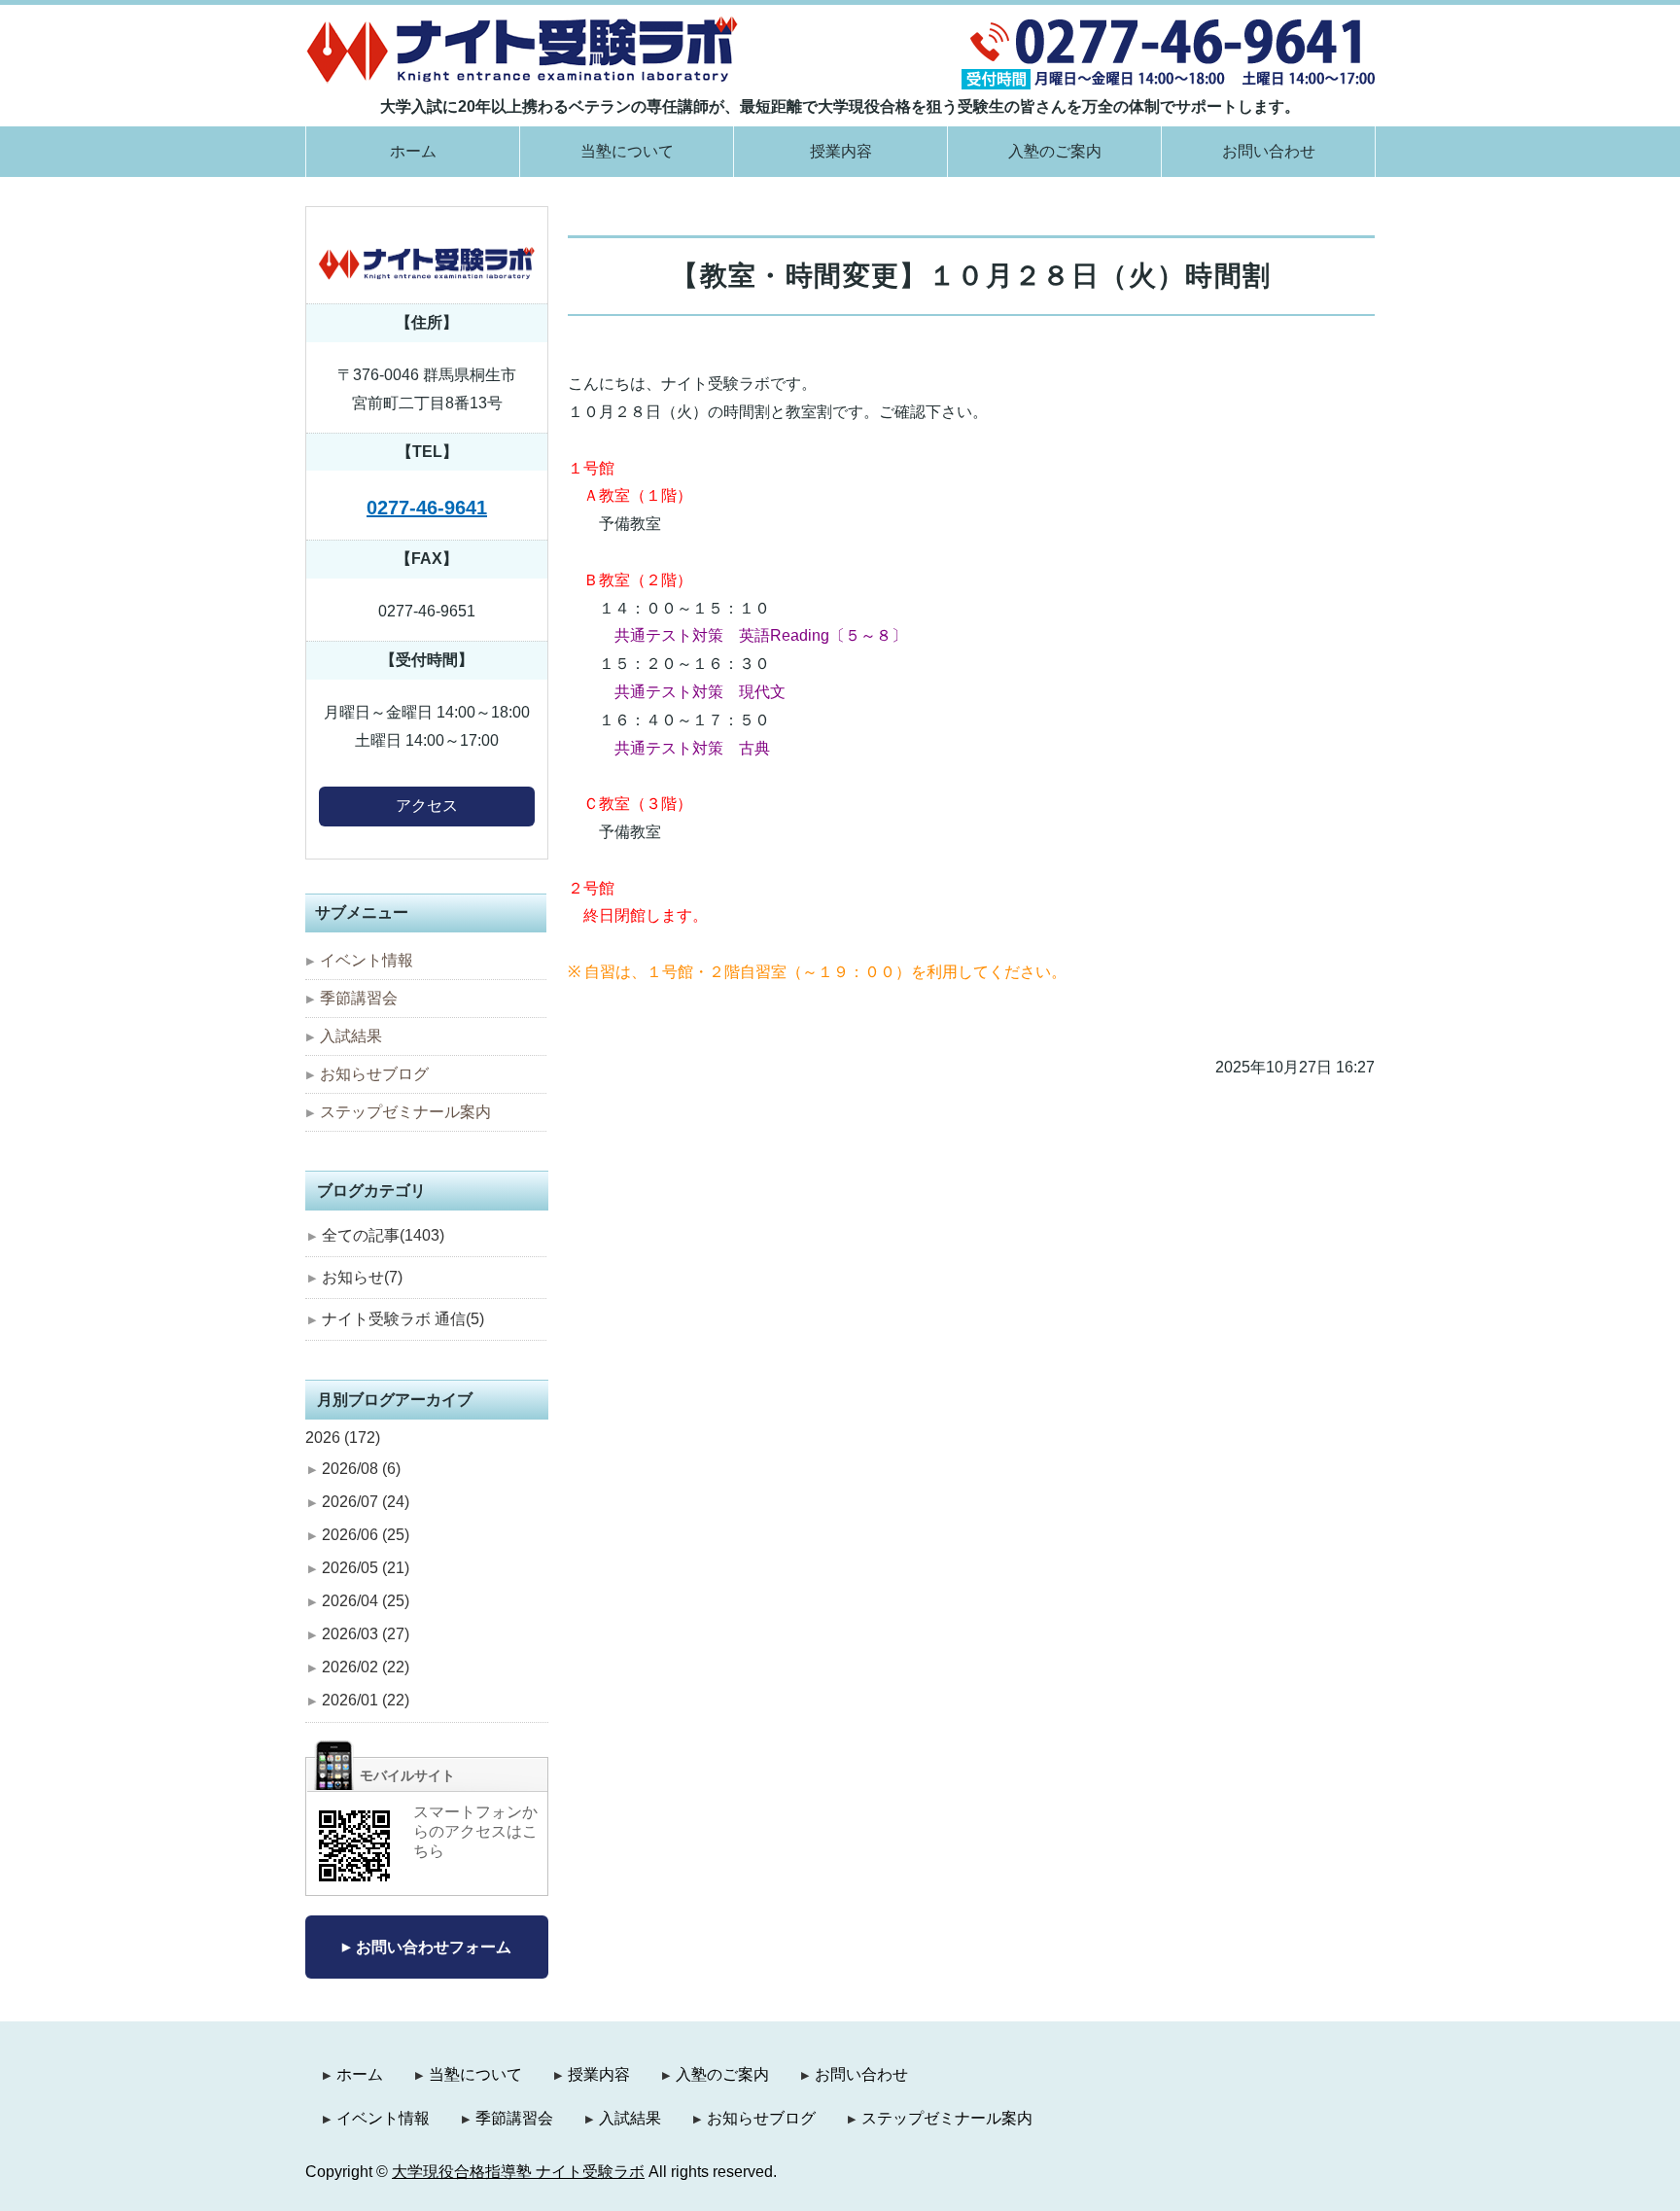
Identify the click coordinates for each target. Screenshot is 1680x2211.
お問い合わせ (1269, 151)
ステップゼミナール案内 (405, 1112)
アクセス (427, 806)
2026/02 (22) (366, 1667)
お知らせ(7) (362, 1277)
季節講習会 (359, 998)
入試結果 (351, 1036)
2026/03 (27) (366, 1634)
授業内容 (841, 151)
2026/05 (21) (366, 1568)
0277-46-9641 (427, 508)
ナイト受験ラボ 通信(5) (403, 1319)
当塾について (627, 151)
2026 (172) (343, 1438)
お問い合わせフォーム (434, 1947)
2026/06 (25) (366, 1535)
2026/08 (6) (361, 1469)
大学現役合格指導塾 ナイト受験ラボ (518, 2172)
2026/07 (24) (366, 1502)
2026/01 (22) (366, 1700)
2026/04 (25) (366, 1601)
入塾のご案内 (1055, 151)
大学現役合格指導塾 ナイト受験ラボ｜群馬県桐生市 (523, 49)
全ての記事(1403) (383, 1235)
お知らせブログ (374, 1074)
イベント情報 (367, 960)
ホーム (413, 151)
